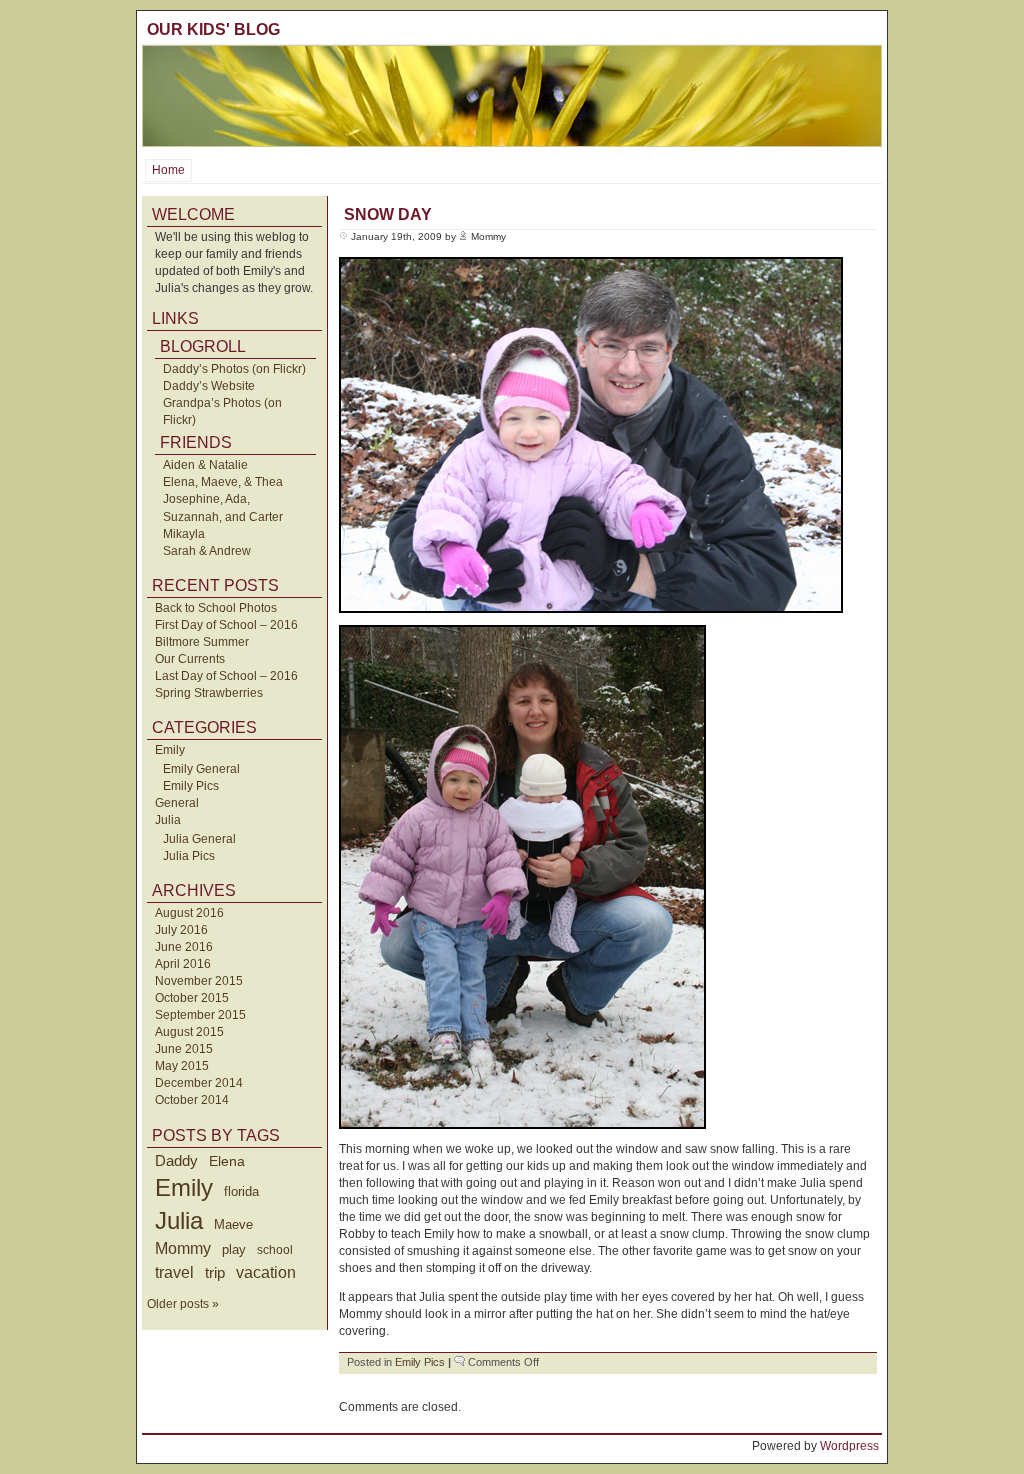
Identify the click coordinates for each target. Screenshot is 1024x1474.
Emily (170, 750)
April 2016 (183, 964)
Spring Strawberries (209, 693)
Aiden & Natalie (205, 465)
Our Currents (190, 659)
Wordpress (849, 1446)
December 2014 (199, 1083)
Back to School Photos (216, 608)
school (275, 1250)
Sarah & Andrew (207, 551)
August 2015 (189, 1032)
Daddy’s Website (209, 386)
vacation (266, 1272)
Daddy (176, 1160)
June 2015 (184, 1049)
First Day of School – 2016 (226, 625)
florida (241, 1191)
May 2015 (182, 1066)
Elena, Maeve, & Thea (223, 482)
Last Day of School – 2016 (226, 676)
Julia (168, 820)
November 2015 (199, 981)
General (177, 803)
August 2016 (189, 913)
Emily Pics (191, 786)
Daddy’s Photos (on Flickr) (234, 369)
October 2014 (192, 1100)
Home (168, 170)
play (234, 1250)
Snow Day (388, 214)
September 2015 (200, 1015)
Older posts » (183, 1304)
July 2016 (181, 930)
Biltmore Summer (202, 642)
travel (174, 1272)
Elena (227, 1161)
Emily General (201, 769)
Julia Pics (189, 856)
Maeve (233, 1224)
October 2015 (192, 998)
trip (215, 1272)
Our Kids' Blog (213, 29)
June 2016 (184, 947)
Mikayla (184, 534)
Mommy (183, 1248)
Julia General (199, 839)
